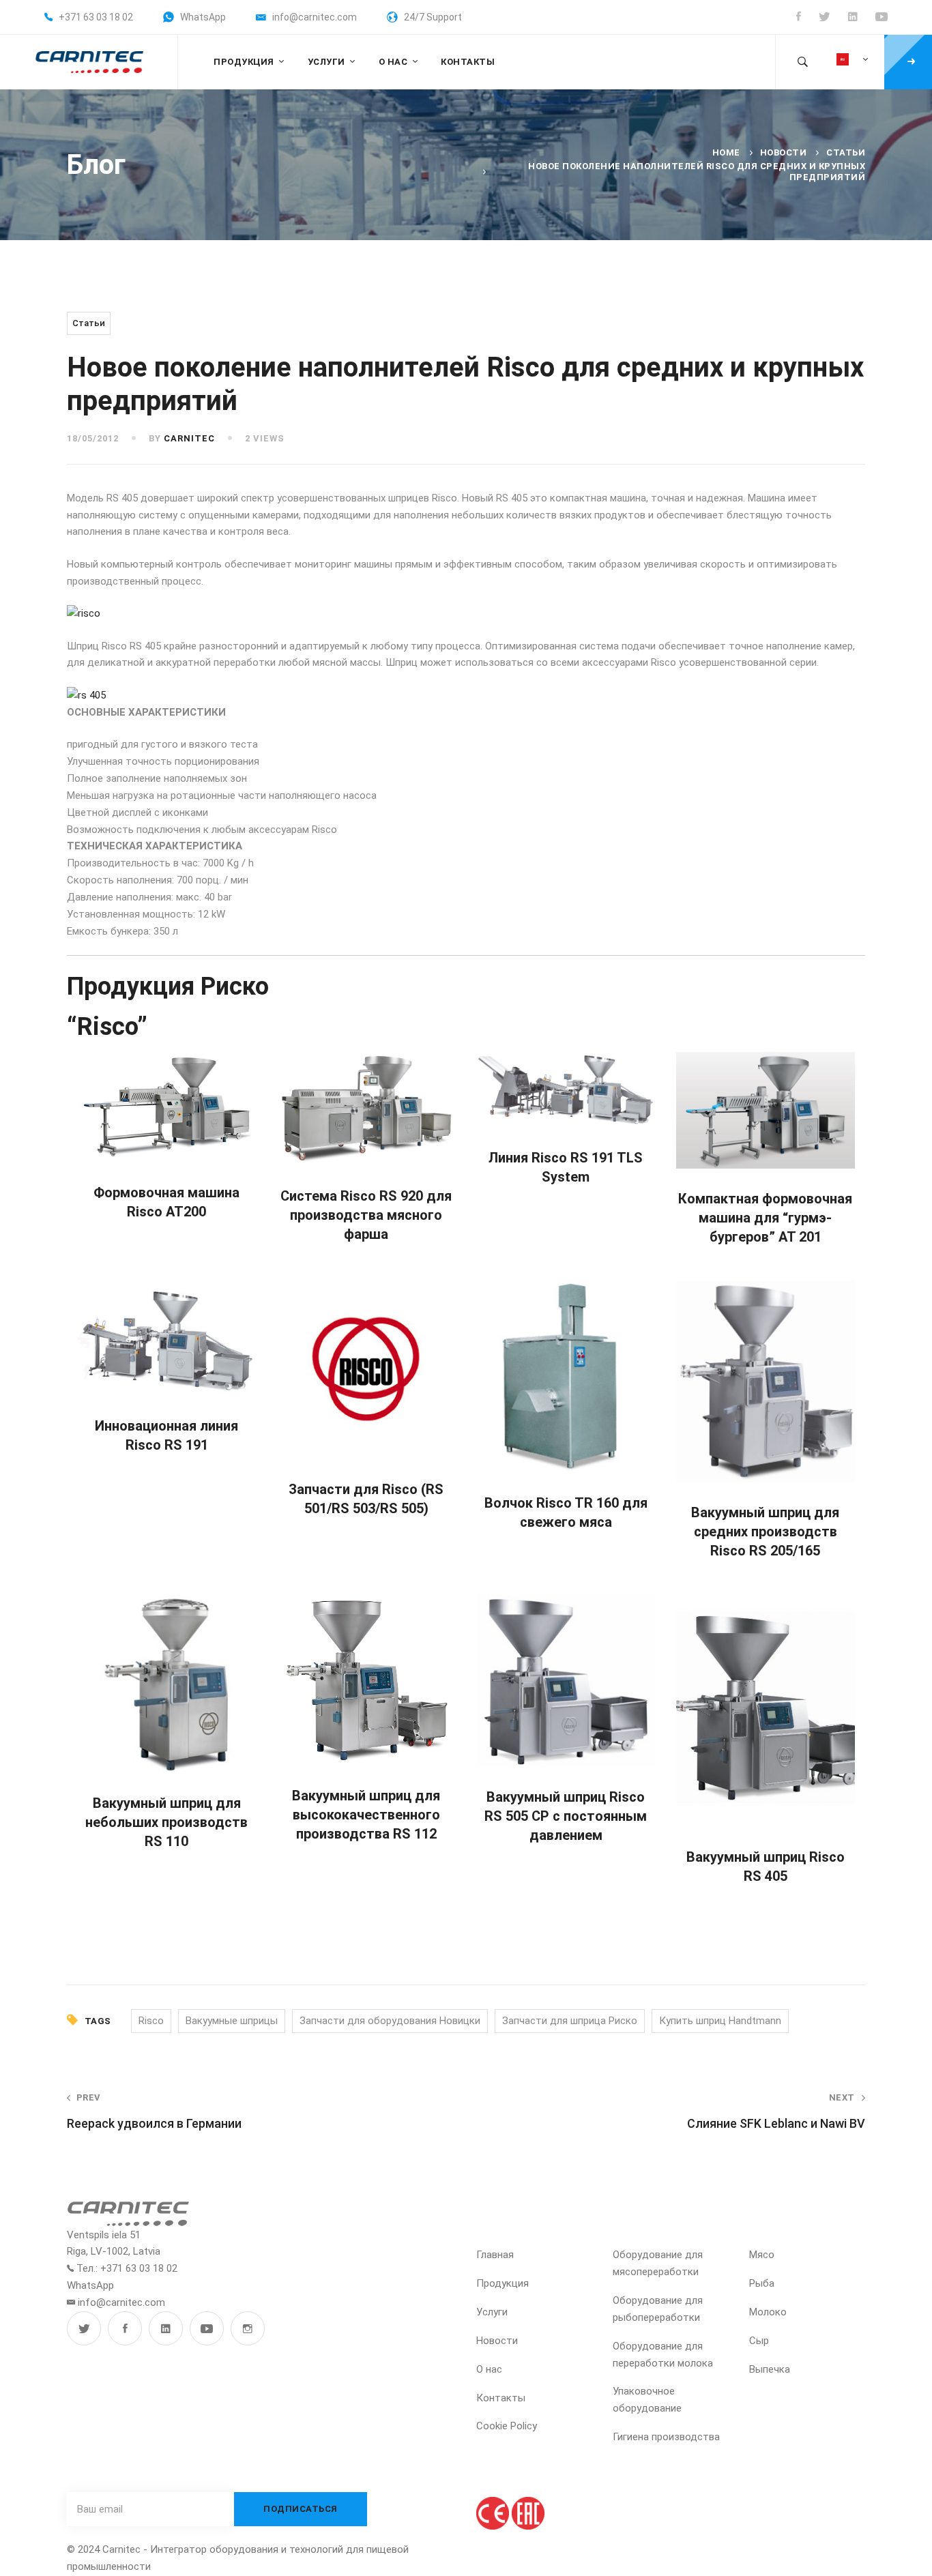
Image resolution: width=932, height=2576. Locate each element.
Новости (784, 152)
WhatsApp (90, 2285)
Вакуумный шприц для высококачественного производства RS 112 (366, 1815)
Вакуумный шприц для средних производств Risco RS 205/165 (765, 1532)
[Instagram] (248, 2328)
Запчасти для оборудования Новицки (390, 2021)
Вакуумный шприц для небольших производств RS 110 (166, 1822)
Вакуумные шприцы (232, 2021)
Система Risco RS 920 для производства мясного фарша (366, 1215)
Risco (151, 2021)
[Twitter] (84, 2328)
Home (726, 152)
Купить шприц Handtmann (720, 2021)
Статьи (846, 152)
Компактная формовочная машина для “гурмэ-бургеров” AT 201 (765, 1218)
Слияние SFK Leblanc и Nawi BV (776, 2111)
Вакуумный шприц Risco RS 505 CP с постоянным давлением (566, 1816)
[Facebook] (125, 2328)
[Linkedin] (166, 2328)
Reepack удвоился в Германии (154, 2111)
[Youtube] (207, 2328)
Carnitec (189, 438)
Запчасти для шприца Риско (570, 2021)
